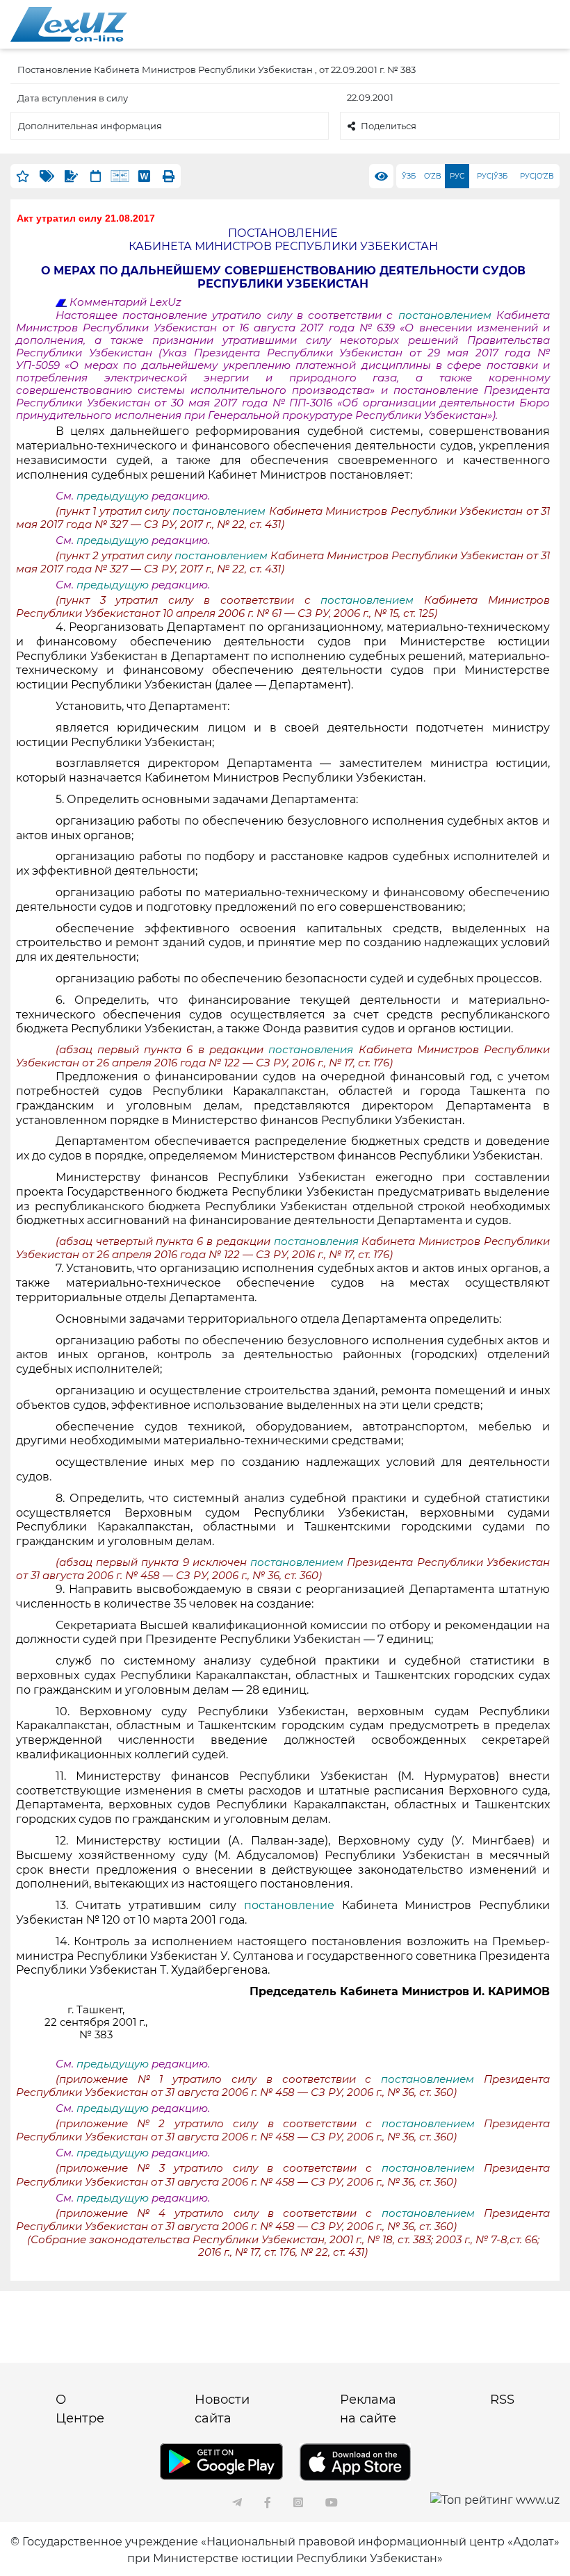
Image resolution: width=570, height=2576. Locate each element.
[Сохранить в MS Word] (144, 176)
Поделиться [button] (389, 126)
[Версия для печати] (169, 176)
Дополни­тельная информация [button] (90, 126)
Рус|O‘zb (537, 176)
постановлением (447, 315)
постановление (293, 1905)
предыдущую (113, 496)
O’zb (433, 176)
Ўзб (409, 176)
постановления (313, 1050)
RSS (502, 2400)
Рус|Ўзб (492, 176)
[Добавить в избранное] (23, 176)
